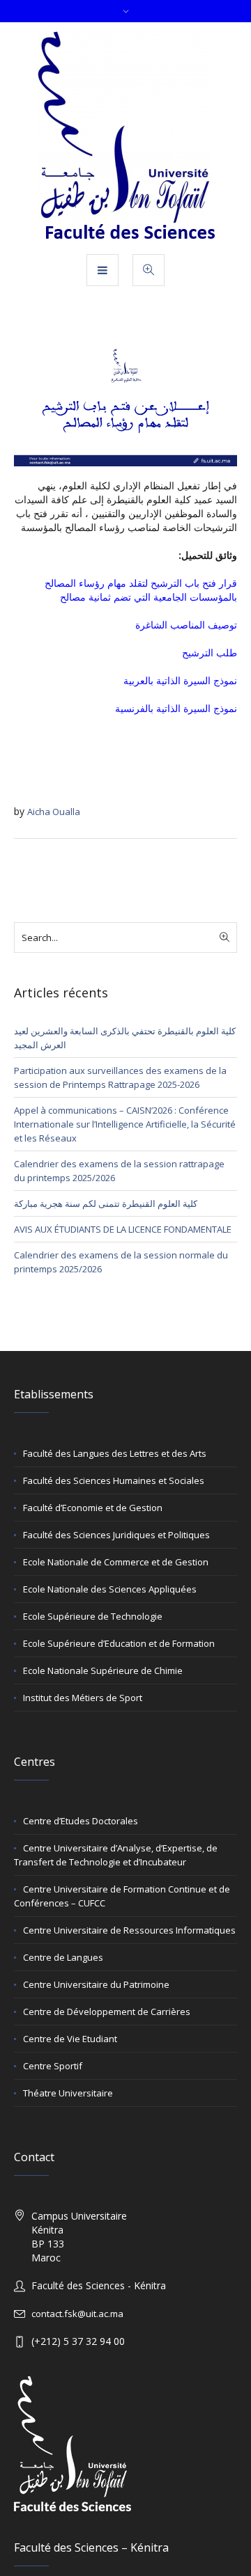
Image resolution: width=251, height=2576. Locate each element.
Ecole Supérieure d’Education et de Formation (119, 1643)
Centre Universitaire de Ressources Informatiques (129, 1930)
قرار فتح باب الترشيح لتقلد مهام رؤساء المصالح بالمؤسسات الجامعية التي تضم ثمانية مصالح (141, 590)
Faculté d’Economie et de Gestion (93, 1508)
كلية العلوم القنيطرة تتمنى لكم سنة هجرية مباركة (106, 1203)
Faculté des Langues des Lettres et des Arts (115, 1453)
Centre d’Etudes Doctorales (81, 1821)
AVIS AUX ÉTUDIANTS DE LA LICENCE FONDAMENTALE (123, 1229)
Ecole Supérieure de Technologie (93, 1616)
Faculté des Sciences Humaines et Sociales (114, 1480)
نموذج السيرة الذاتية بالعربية (180, 680)
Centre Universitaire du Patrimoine (96, 1984)
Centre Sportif (53, 2066)
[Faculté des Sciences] (126, 137)
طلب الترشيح (210, 653)
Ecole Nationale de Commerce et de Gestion (116, 1562)
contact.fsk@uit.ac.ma (77, 2314)
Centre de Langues (63, 1957)
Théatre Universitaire (68, 2093)
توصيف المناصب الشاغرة (186, 625)
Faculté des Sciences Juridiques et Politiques (116, 1535)
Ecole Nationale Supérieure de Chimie (103, 1670)
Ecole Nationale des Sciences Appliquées (110, 1589)
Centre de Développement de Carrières (107, 2012)
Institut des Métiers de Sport (83, 1698)
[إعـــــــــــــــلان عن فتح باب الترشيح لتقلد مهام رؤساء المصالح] (125, 403)
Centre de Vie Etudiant (70, 2039)
